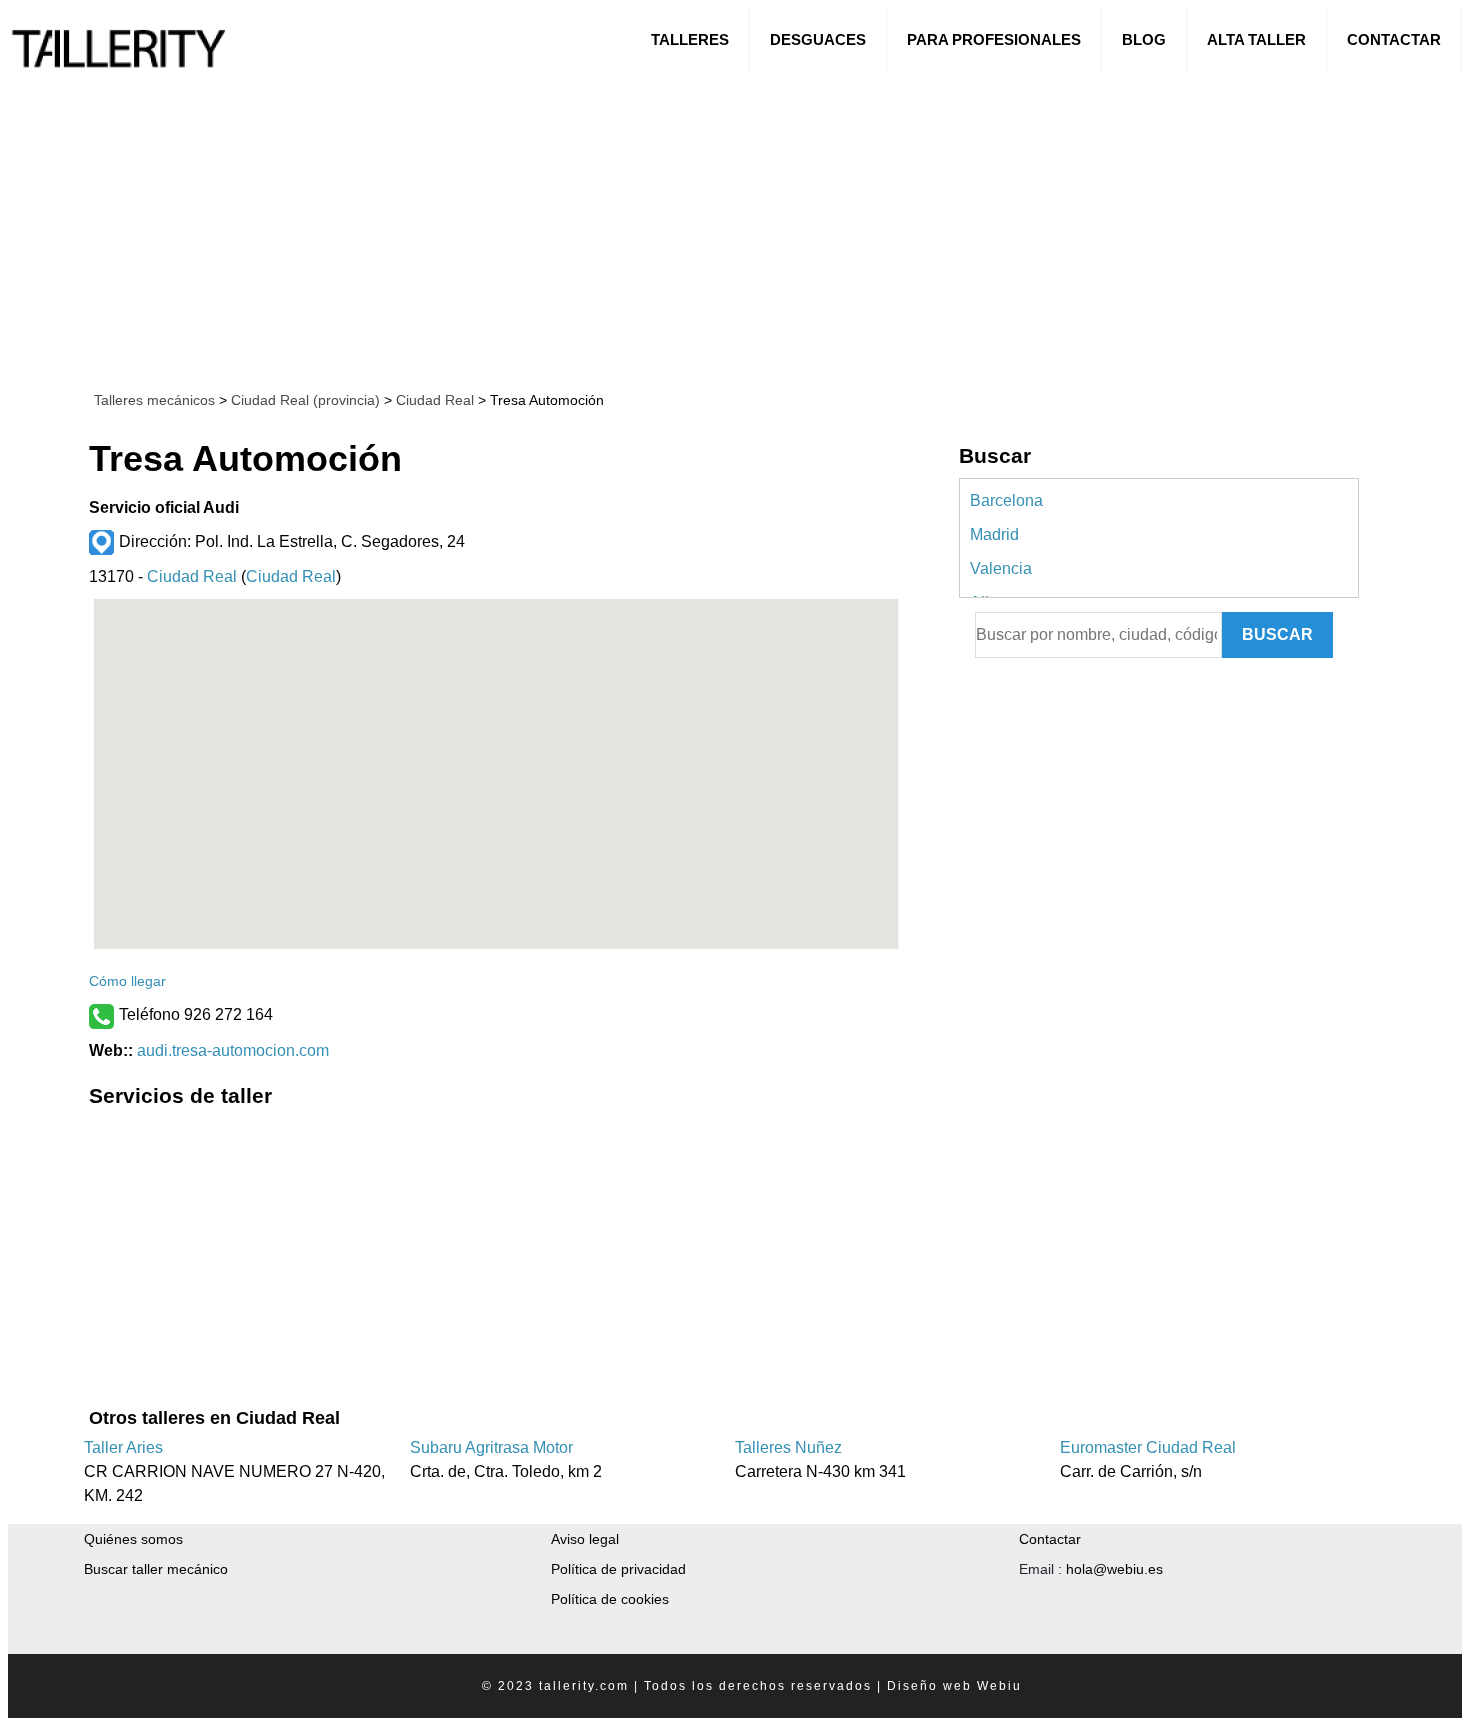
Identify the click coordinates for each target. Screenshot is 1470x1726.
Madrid (994, 534)
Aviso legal (585, 1539)
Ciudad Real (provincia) (305, 400)
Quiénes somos (133, 1539)
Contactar (1394, 39)
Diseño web (929, 1686)
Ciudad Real (433, 400)
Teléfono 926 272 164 (196, 1014)
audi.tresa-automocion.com (233, 1050)
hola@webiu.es (1114, 1569)
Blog (1144, 39)
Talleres (690, 39)
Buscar (1277, 634)
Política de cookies (610, 1599)
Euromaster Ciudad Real (1148, 1447)
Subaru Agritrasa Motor (491, 1447)
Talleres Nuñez (788, 1447)
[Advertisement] (613, 228)
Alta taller (1256, 39)
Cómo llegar (127, 981)
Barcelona (1006, 500)
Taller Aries (123, 1447)
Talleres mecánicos (154, 400)
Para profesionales (994, 39)
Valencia (1001, 568)
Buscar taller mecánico (156, 1569)
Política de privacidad (618, 1569)
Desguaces (818, 39)
